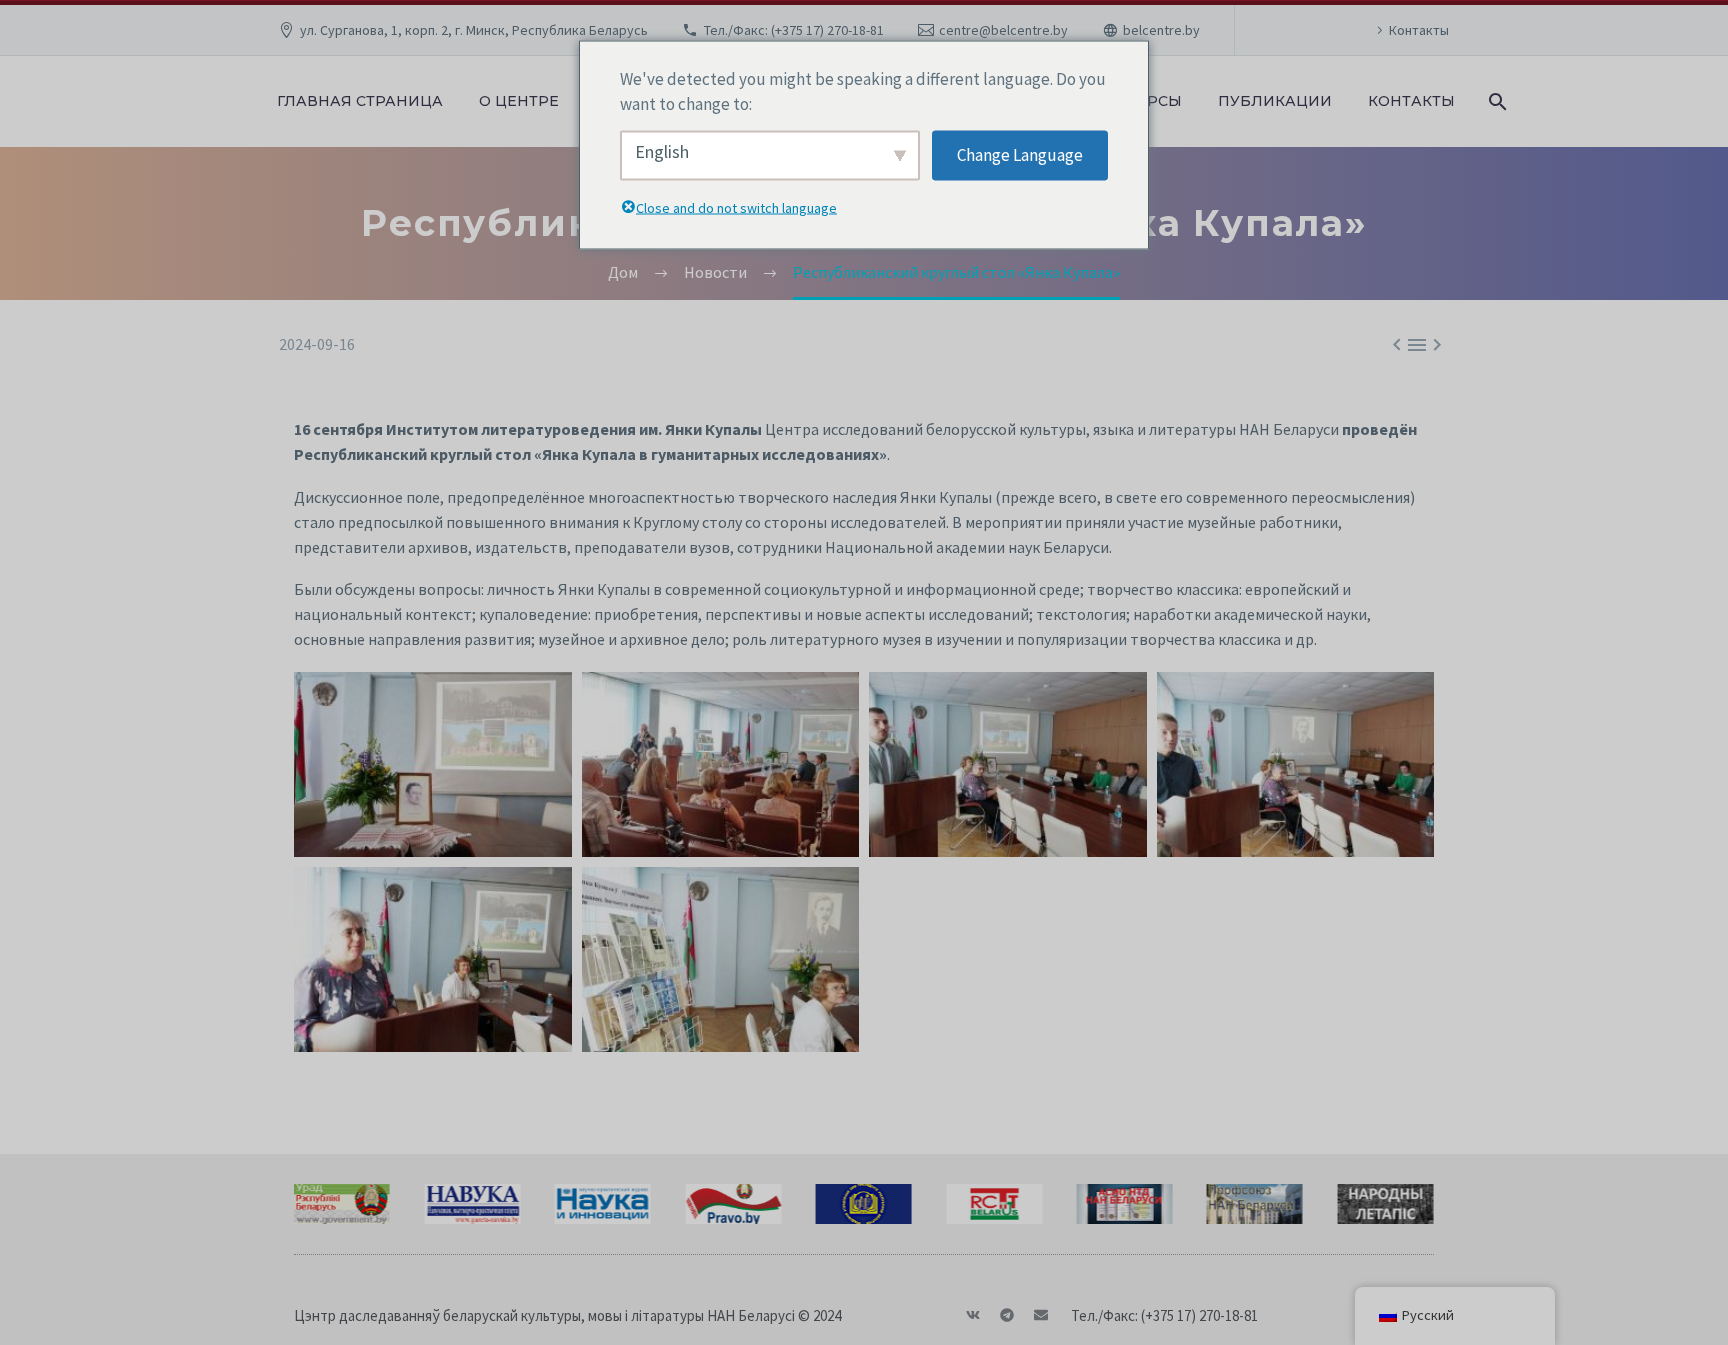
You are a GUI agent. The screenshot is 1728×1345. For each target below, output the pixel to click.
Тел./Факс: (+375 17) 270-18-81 (794, 30)
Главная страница (360, 101)
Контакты (1419, 30)
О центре (519, 101)
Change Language (1020, 155)
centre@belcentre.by (1003, 30)
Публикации (1275, 101)
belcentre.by (1161, 30)
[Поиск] (1495, 101)
